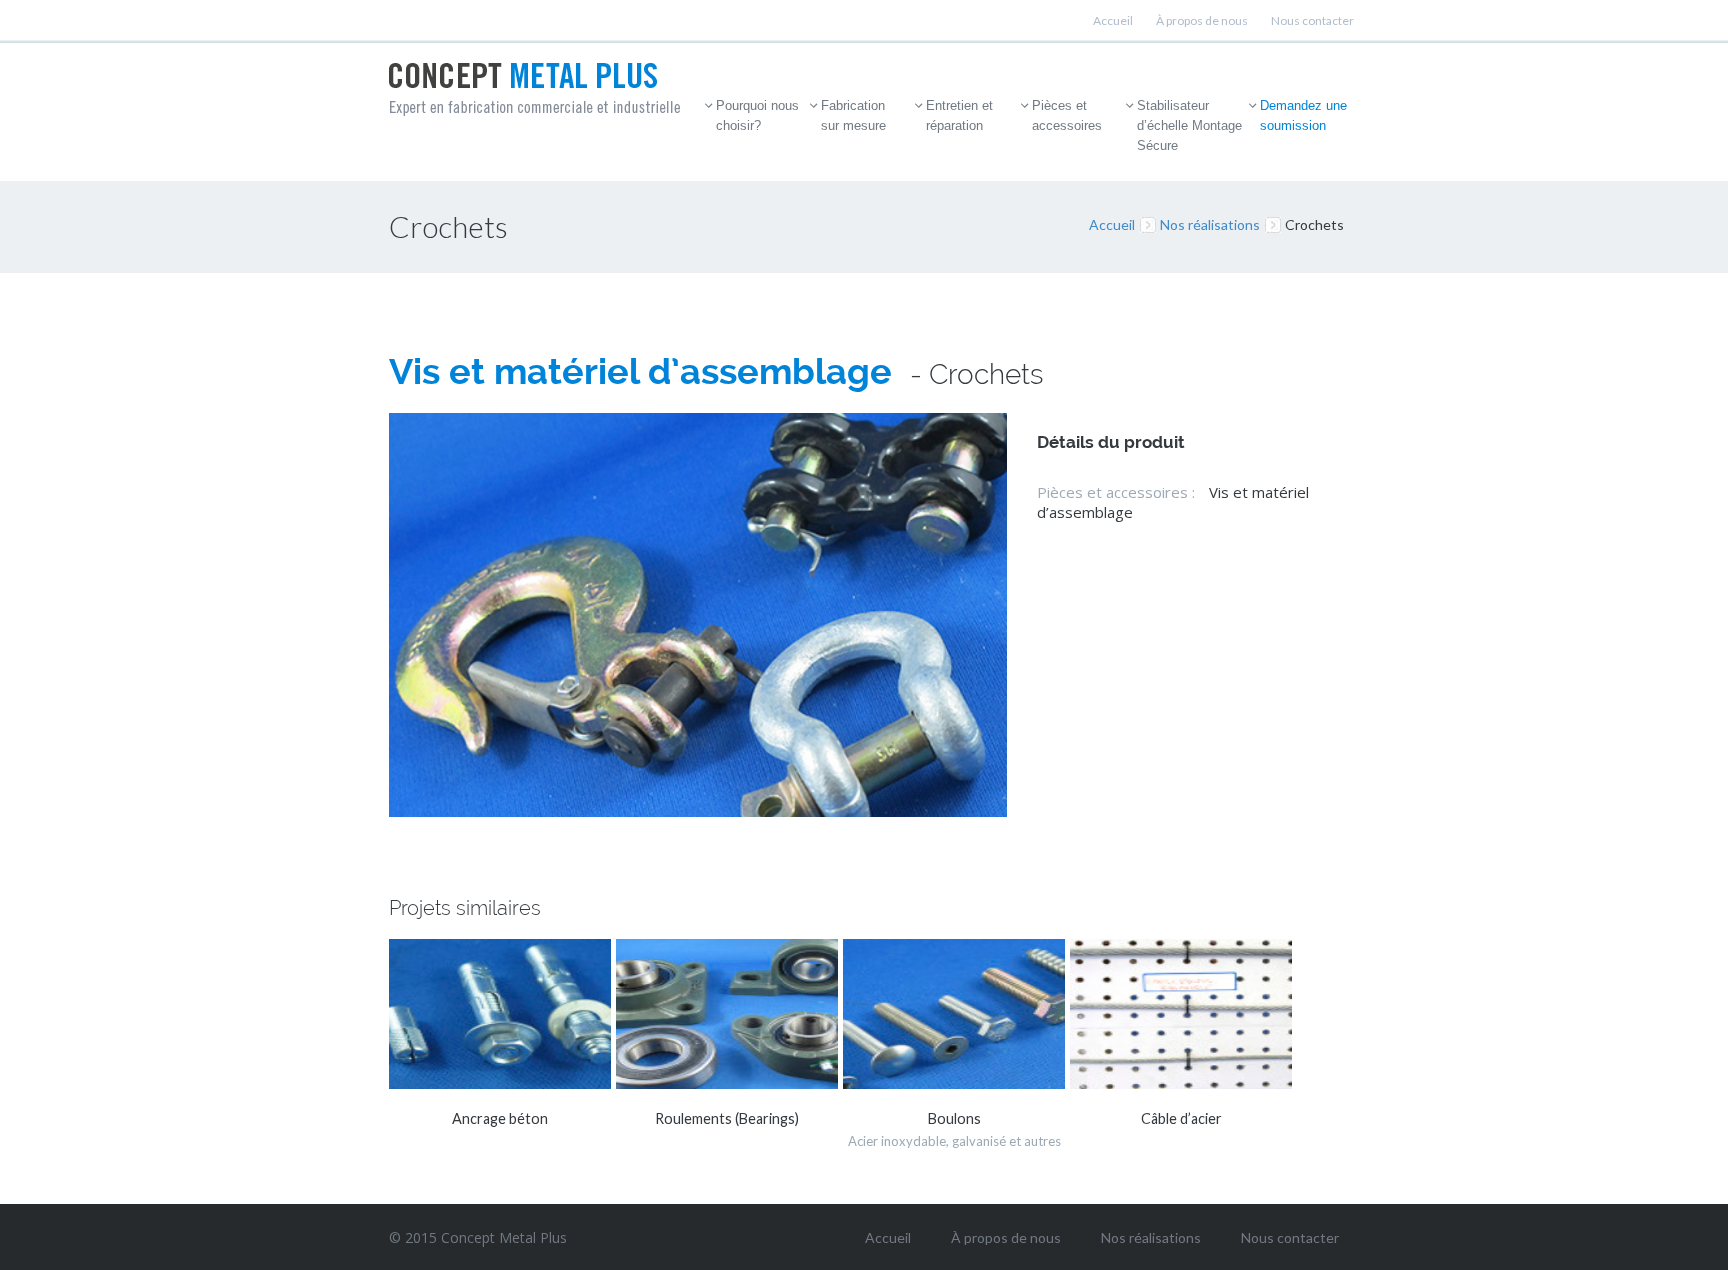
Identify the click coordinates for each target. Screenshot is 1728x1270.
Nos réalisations (1210, 224)
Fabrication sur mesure (853, 115)
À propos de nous (1202, 20)
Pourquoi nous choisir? (757, 115)
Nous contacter (1312, 20)
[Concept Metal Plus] (534, 89)
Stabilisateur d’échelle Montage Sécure (1189, 125)
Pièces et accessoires (1067, 115)
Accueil (1113, 20)
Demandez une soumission (1303, 115)
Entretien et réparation (959, 115)
